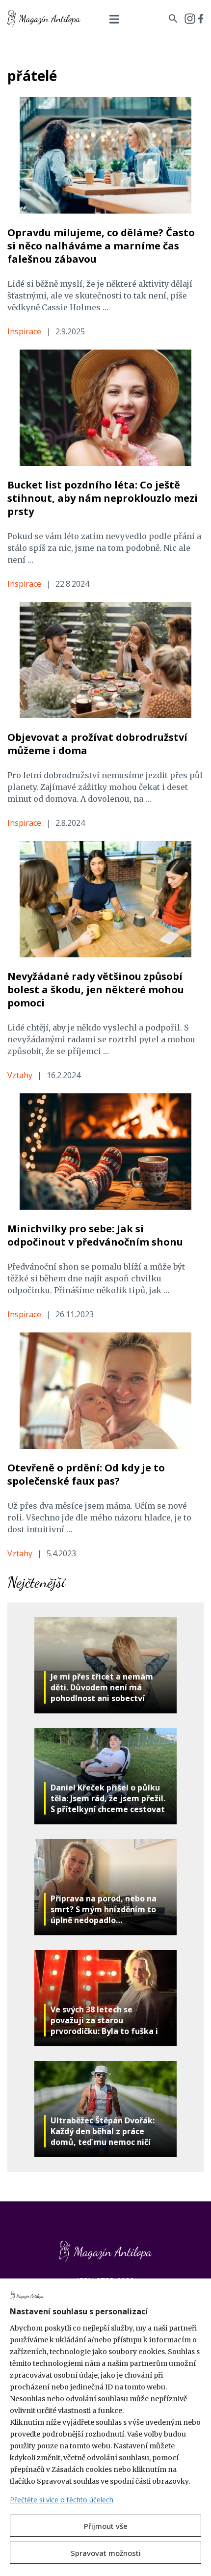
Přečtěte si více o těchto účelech (62, 2500)
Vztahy (20, 1075)
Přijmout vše (106, 2526)
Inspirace (24, 331)
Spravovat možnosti (106, 2553)
